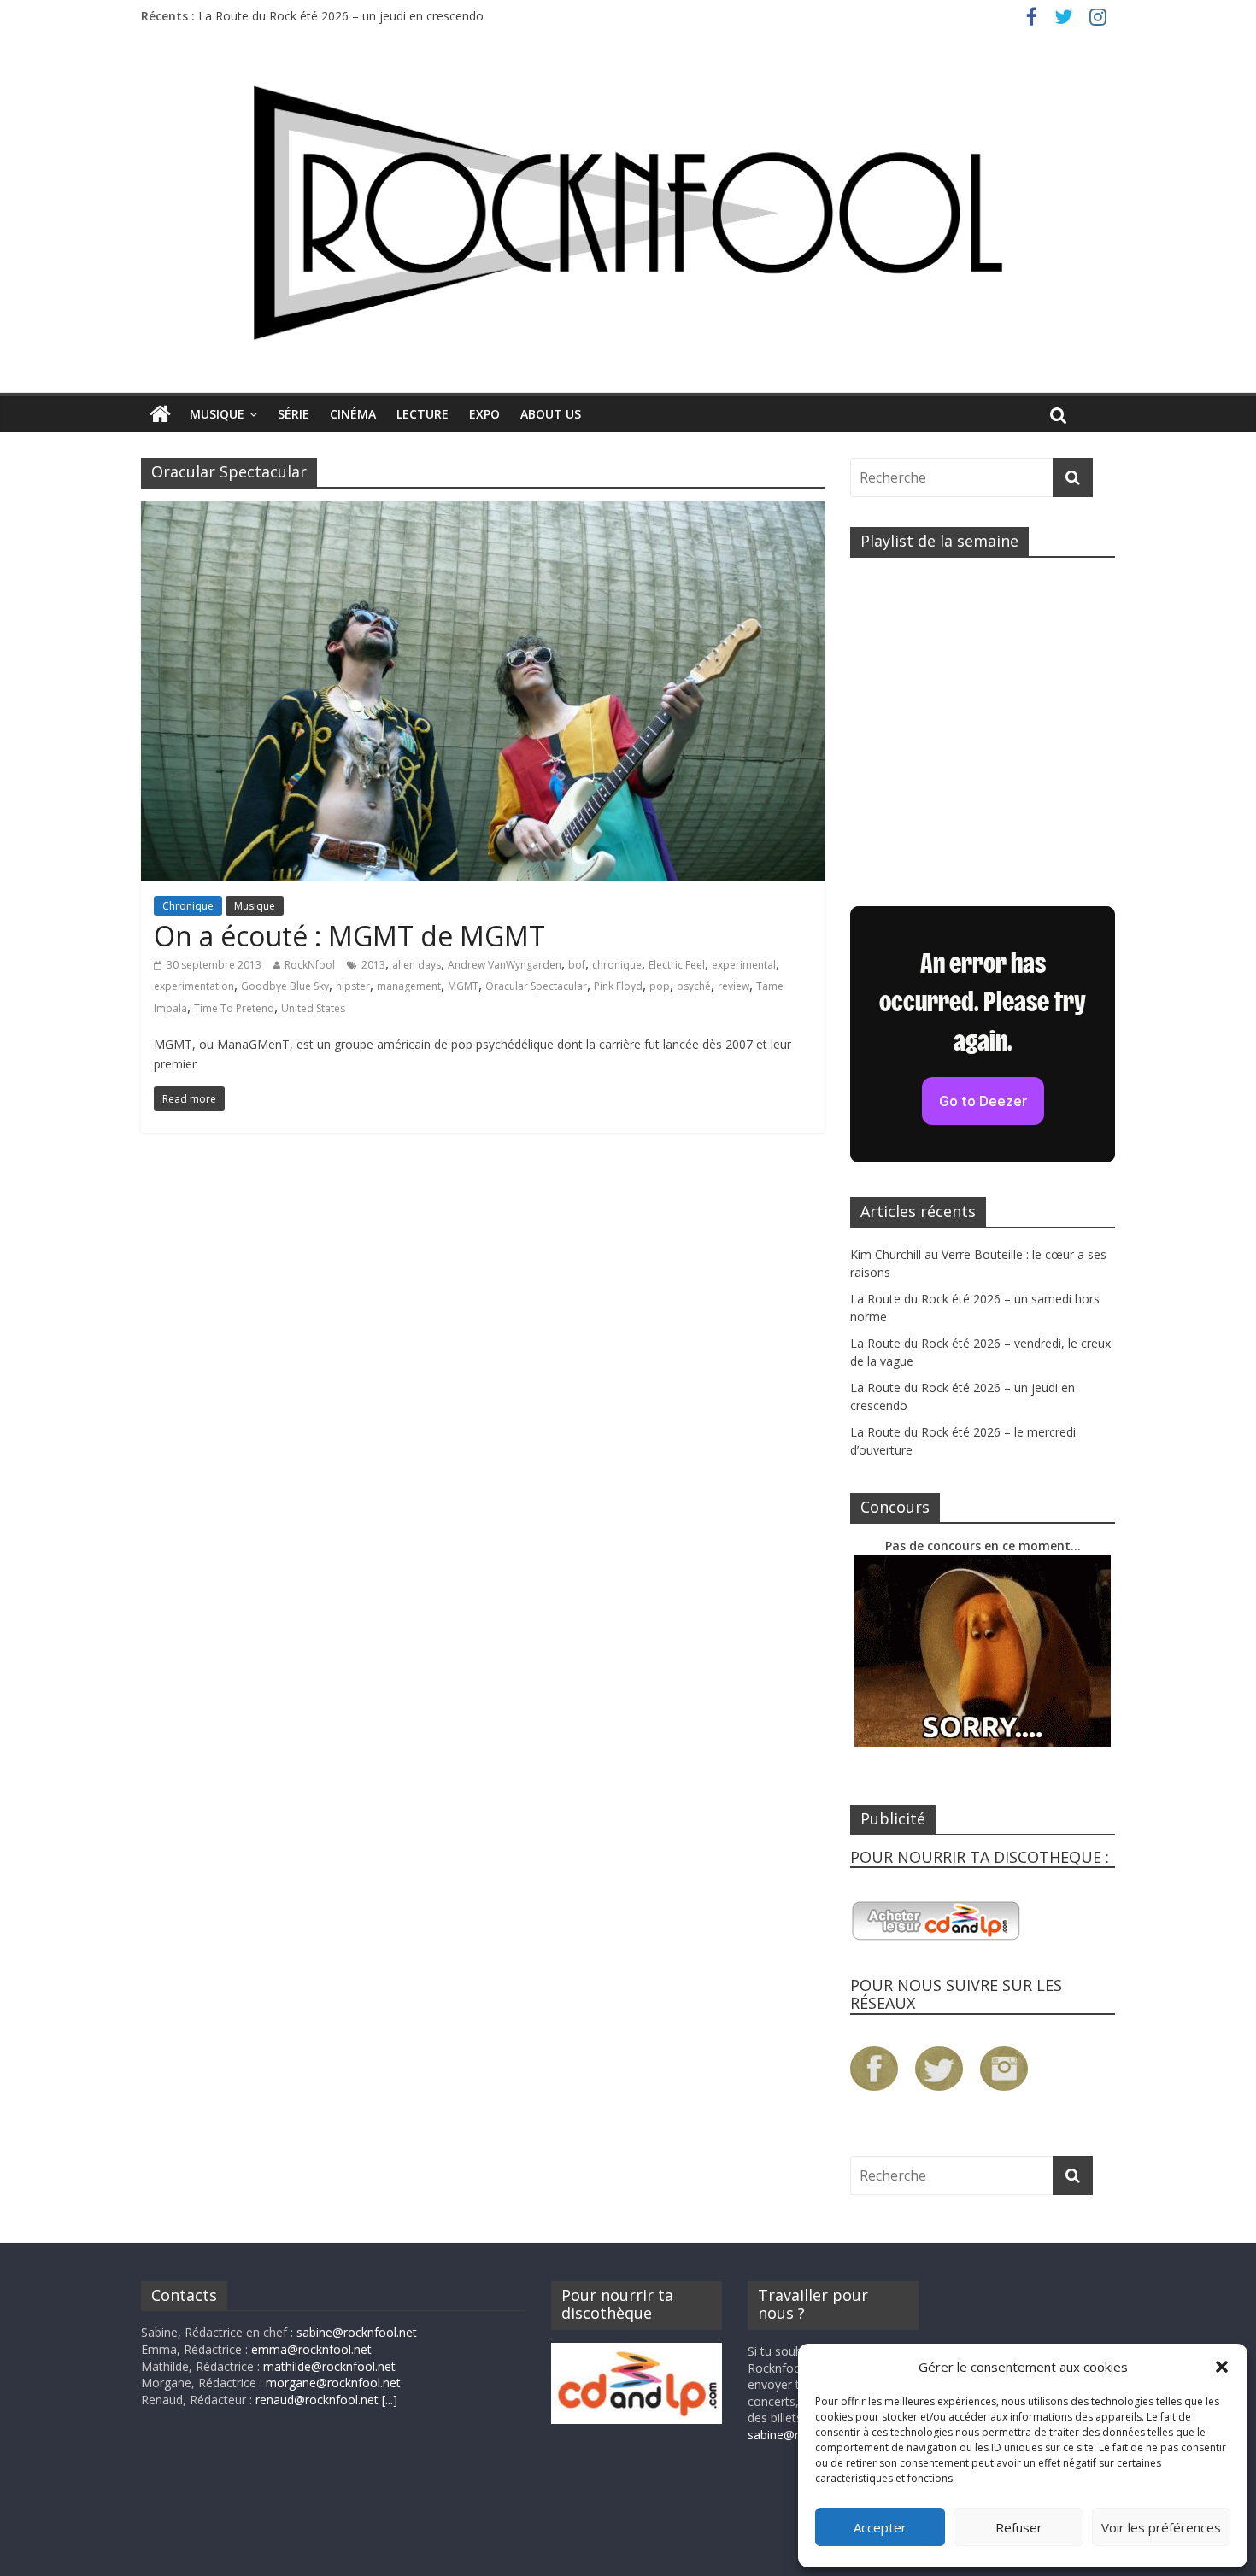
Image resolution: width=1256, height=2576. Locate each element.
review (734, 986)
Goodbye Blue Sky (285, 986)
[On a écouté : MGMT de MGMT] (483, 512)
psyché (694, 986)
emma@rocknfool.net (311, 2349)
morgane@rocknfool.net (333, 2383)
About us (551, 414)
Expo (484, 414)
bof (577, 965)
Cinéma (353, 414)
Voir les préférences (1161, 2527)
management (409, 986)
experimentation (194, 986)
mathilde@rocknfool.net (329, 2366)
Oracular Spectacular (536, 986)
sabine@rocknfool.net (357, 2332)
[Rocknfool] (628, 212)
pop (660, 986)
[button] (1222, 2367)
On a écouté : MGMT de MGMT (349, 936)
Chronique (188, 906)
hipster (353, 986)
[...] (390, 2400)
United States (313, 1008)
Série (293, 414)
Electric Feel (677, 965)
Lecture (423, 414)
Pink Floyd (618, 986)
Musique (217, 414)
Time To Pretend (234, 1008)
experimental (744, 965)
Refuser (1019, 2527)
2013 (373, 965)
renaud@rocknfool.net (317, 2400)
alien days (417, 965)
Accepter (880, 2527)
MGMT (463, 986)
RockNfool (310, 965)
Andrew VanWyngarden (505, 965)
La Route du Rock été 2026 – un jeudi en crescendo (341, 18)
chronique (617, 965)
